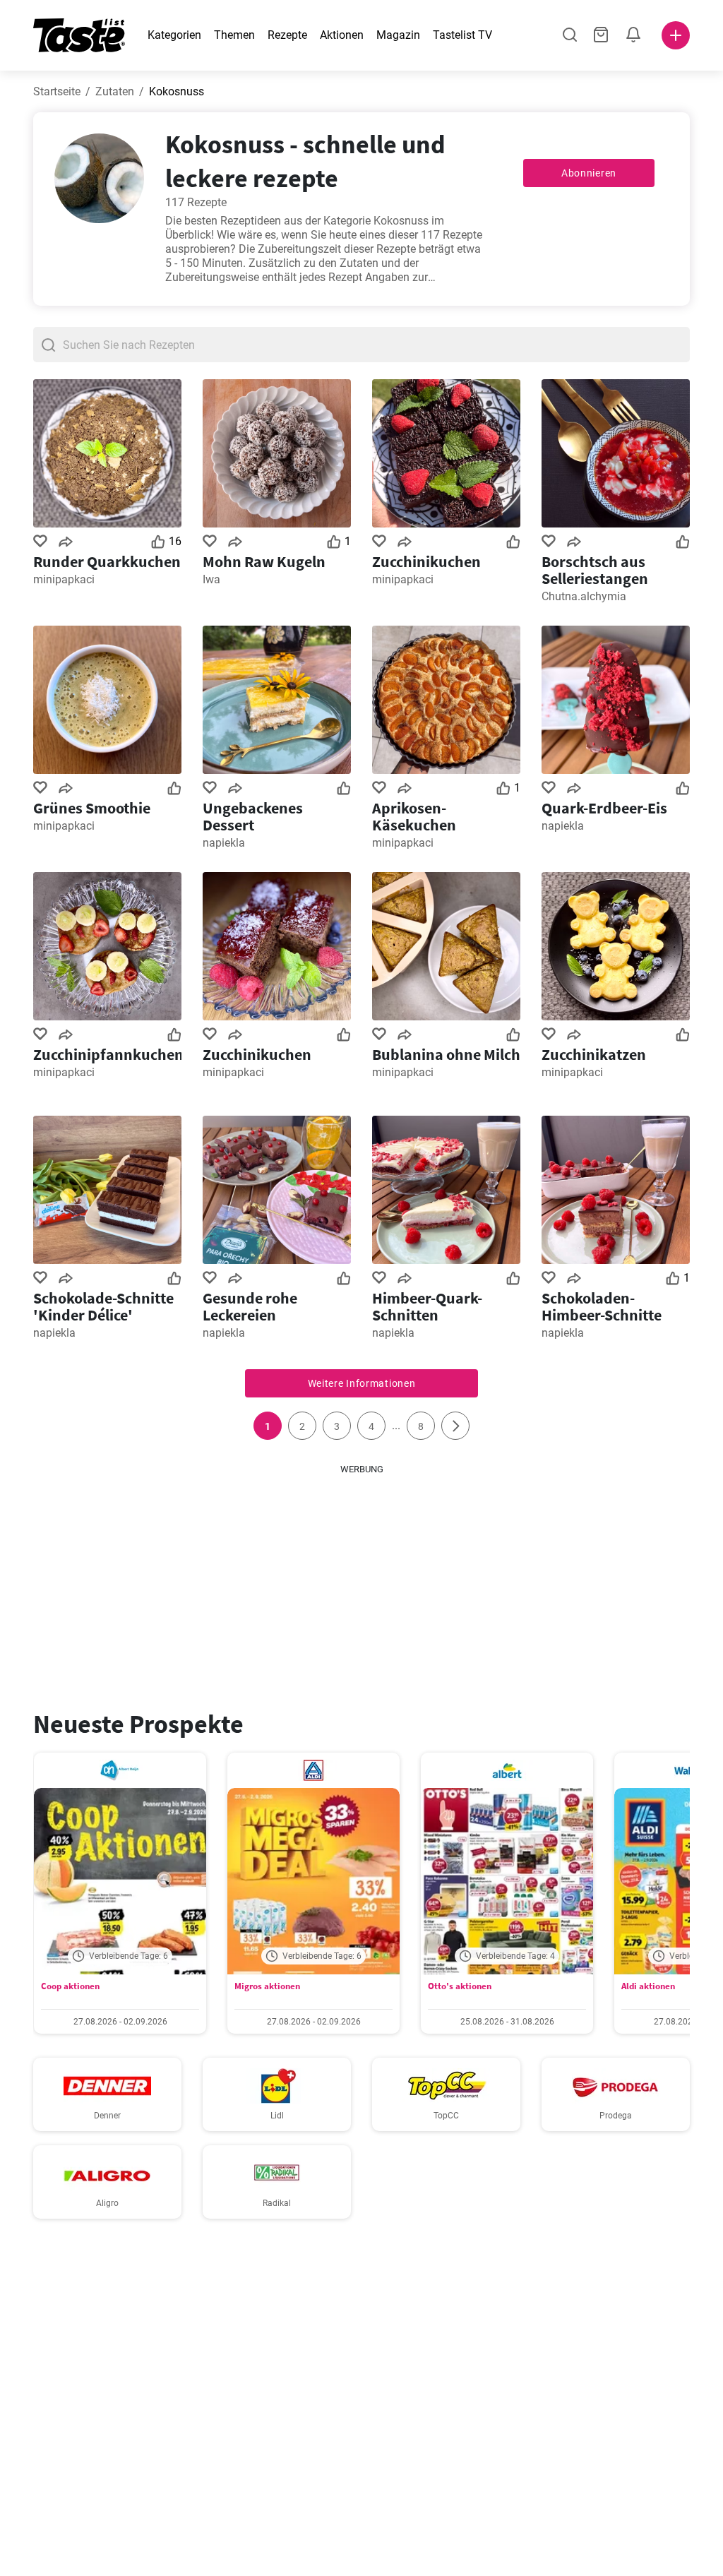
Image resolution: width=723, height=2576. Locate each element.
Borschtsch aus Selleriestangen (595, 570)
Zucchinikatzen (594, 1054)
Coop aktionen (70, 1986)
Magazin (398, 35)
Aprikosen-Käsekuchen (414, 816)
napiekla (224, 843)
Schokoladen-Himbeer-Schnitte (602, 1306)
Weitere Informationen (362, 1383)
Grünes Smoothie (92, 808)
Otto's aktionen (460, 1986)
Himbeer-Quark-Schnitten (427, 1306)
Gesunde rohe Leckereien (250, 1306)
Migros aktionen (267, 1986)
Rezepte (287, 35)
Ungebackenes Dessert (253, 816)
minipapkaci (64, 579)
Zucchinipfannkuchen (107, 1054)
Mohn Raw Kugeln (264, 561)
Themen (234, 35)
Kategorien (174, 35)
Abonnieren (589, 173)
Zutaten (115, 91)
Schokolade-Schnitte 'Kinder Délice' (103, 1306)
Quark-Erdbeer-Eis (604, 808)
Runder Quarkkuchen (107, 561)
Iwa (211, 579)
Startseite (57, 91)
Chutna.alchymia (584, 596)
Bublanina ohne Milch (446, 1054)
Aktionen (342, 35)
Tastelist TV (462, 35)
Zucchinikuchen (426, 561)
